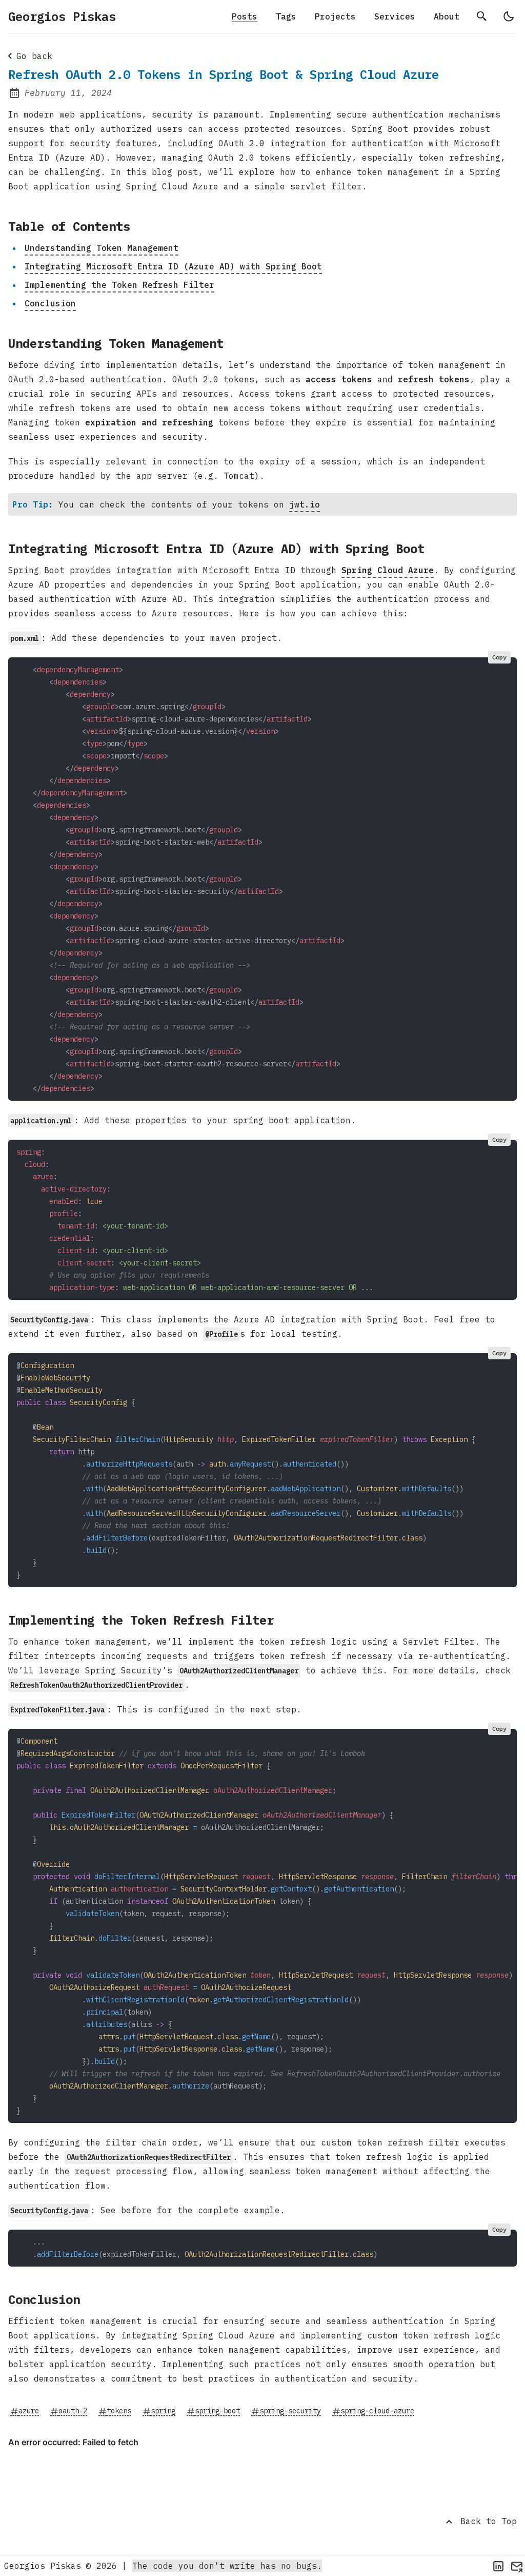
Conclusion (50, 303)
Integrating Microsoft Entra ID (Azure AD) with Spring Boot (173, 266)
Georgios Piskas (62, 16)
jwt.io (305, 504)
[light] (509, 16)
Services (395, 16)
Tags (286, 16)
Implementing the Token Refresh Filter (119, 285)
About (447, 16)
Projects (335, 16)
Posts (245, 16)
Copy (499, 657)
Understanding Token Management (102, 248)
